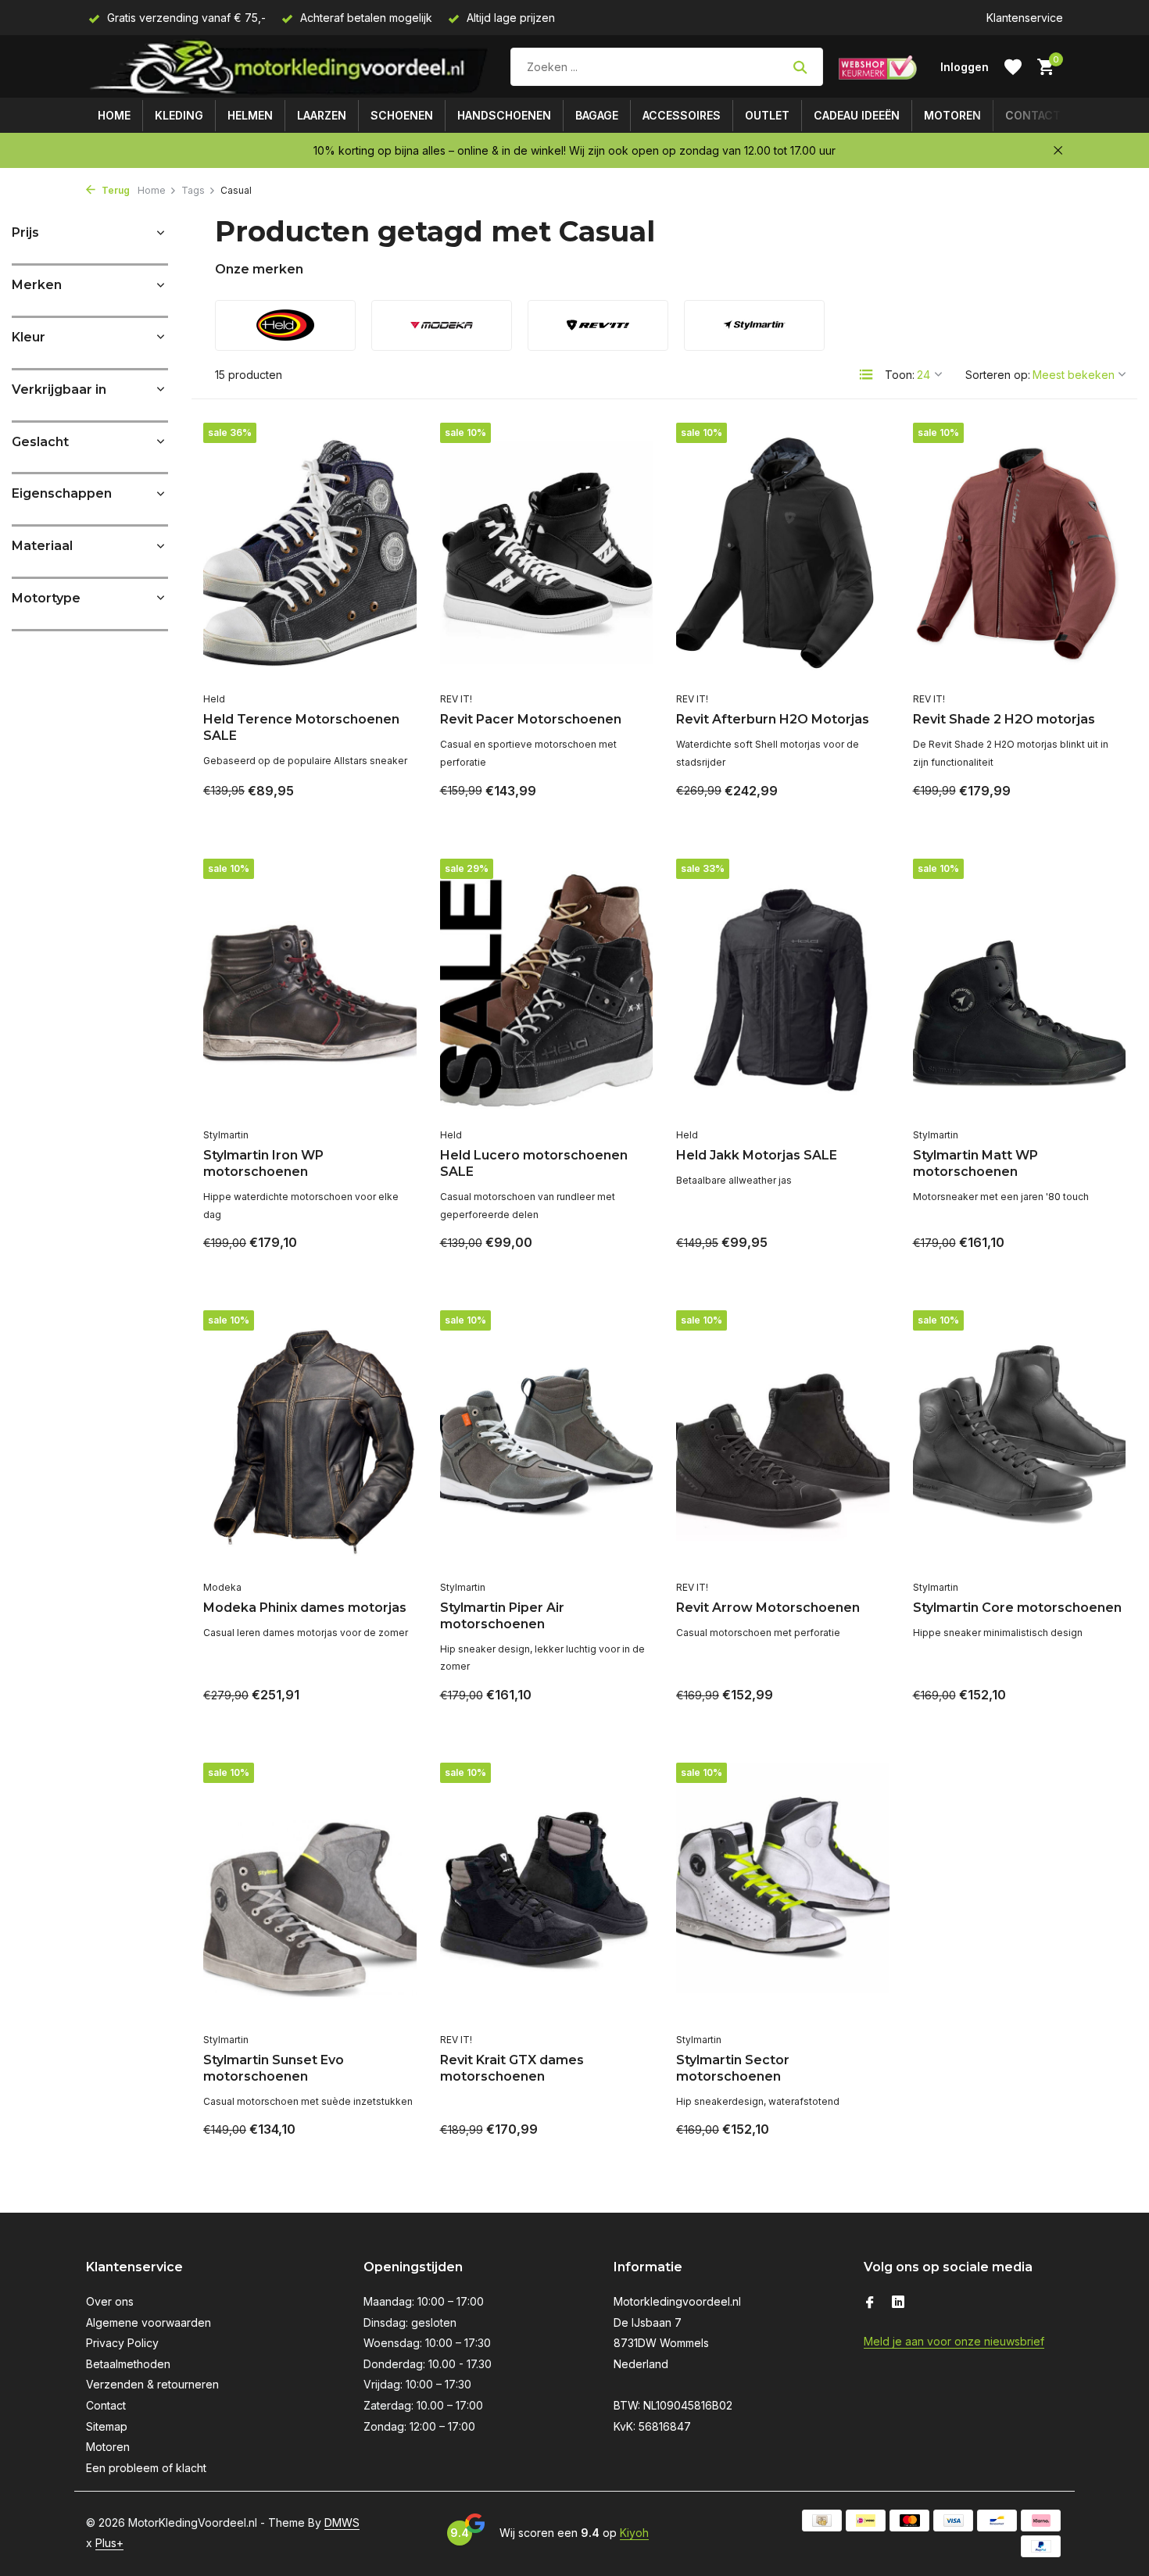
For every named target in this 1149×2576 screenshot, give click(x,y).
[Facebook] (870, 2303)
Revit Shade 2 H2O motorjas (1004, 719)
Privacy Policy (122, 2343)
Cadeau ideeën (857, 115)
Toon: (900, 375)
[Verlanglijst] (1013, 67)
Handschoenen (504, 115)
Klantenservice (1025, 18)
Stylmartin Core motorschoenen (1017, 1608)
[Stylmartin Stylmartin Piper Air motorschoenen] (547, 1441)
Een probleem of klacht (146, 2468)
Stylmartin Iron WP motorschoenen (263, 1163)
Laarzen (322, 115)
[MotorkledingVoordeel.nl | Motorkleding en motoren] (290, 67)
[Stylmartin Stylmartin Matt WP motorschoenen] (1020, 990)
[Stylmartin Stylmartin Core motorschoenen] (1020, 1441)
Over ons (110, 2301)
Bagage (597, 115)
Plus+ (109, 2543)
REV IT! (456, 699)
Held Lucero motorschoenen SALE (534, 1163)
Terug (115, 190)
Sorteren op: (998, 375)
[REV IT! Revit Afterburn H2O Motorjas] (783, 554)
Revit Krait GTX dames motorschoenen (512, 2068)
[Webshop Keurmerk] (878, 67)
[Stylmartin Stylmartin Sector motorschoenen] (783, 1894)
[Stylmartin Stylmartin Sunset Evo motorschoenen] (310, 1894)
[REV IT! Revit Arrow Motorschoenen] (783, 1441)
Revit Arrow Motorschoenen (768, 1608)
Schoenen (402, 115)
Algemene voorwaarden (149, 2322)
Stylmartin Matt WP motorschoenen (975, 1163)
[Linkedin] (898, 2303)
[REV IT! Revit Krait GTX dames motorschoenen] (547, 1894)
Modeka (222, 1587)
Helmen (250, 115)
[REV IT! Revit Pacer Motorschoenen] (547, 554)
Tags (193, 190)
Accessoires (682, 115)
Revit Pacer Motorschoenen (531, 719)
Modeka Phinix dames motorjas (305, 1608)
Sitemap (107, 2426)
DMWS (342, 2522)
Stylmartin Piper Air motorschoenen (502, 1616)
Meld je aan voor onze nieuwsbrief (954, 2341)
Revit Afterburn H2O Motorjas (773, 719)
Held (214, 699)
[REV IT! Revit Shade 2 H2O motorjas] (1020, 554)
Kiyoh (634, 2533)
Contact (1033, 115)
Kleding (179, 115)
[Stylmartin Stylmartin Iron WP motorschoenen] (310, 990)
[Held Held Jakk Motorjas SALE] (783, 990)
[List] (866, 374)
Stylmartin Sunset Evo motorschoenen (274, 2068)
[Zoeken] (800, 67)
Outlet (767, 115)
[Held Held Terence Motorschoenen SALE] (310, 554)
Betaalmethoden (128, 2364)
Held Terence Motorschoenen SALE (301, 727)
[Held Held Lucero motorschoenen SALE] (547, 990)
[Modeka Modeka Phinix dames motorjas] (310, 1441)
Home (114, 115)
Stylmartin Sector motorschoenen (733, 2068)
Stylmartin (226, 1135)
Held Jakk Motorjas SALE (757, 1155)
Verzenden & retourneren (152, 2384)
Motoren (952, 115)
